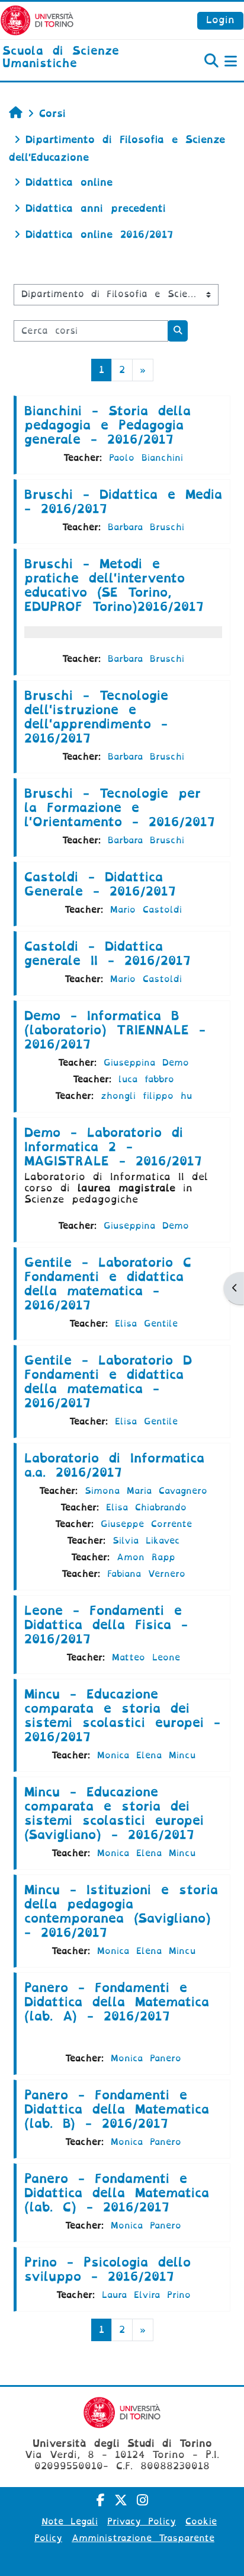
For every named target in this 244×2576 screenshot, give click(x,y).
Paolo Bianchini (146, 458)
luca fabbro (146, 1079)
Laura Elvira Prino (146, 2295)
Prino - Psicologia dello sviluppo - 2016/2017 (107, 2269)
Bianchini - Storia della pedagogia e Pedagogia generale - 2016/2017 (107, 425)
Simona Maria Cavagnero (146, 1491)
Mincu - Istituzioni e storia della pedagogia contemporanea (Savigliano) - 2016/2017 (121, 1911)
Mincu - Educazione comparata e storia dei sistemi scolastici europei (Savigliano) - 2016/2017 (114, 1813)
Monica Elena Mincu (146, 1755)
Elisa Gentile (146, 1324)
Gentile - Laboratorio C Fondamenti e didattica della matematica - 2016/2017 (108, 1284)
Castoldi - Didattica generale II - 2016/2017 (107, 954)
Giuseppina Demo (146, 1063)
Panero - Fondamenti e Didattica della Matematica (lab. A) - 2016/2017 (117, 2002)
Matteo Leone (146, 1657)
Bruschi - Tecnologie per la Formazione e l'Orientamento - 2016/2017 (120, 808)
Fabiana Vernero (146, 1574)
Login (220, 20)
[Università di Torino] (37, 20)
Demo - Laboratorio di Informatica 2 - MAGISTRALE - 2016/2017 (113, 1147)
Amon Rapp (146, 1557)
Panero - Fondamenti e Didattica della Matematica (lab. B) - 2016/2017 (117, 2109)
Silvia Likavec (146, 1541)
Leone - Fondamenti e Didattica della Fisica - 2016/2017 (106, 1625)
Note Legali (70, 2521)
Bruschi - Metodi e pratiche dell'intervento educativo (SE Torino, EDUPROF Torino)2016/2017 (114, 585)
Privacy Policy (142, 2521)
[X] (121, 2500)
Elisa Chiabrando (146, 1507)
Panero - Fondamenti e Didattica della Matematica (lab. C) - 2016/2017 (117, 2193)
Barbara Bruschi (146, 527)
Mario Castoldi (146, 910)
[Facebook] (101, 2500)
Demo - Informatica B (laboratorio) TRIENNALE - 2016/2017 (115, 1030)
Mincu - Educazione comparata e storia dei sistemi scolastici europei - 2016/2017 (122, 1716)
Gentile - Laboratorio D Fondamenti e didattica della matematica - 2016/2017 (108, 1382)
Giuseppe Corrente (146, 1524)
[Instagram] (142, 2500)
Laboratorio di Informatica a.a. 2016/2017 (114, 1465)
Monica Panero (146, 2058)
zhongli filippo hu (146, 1096)
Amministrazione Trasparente (143, 2538)
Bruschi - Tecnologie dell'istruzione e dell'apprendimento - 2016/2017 (96, 717)
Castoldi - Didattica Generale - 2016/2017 (100, 884)
